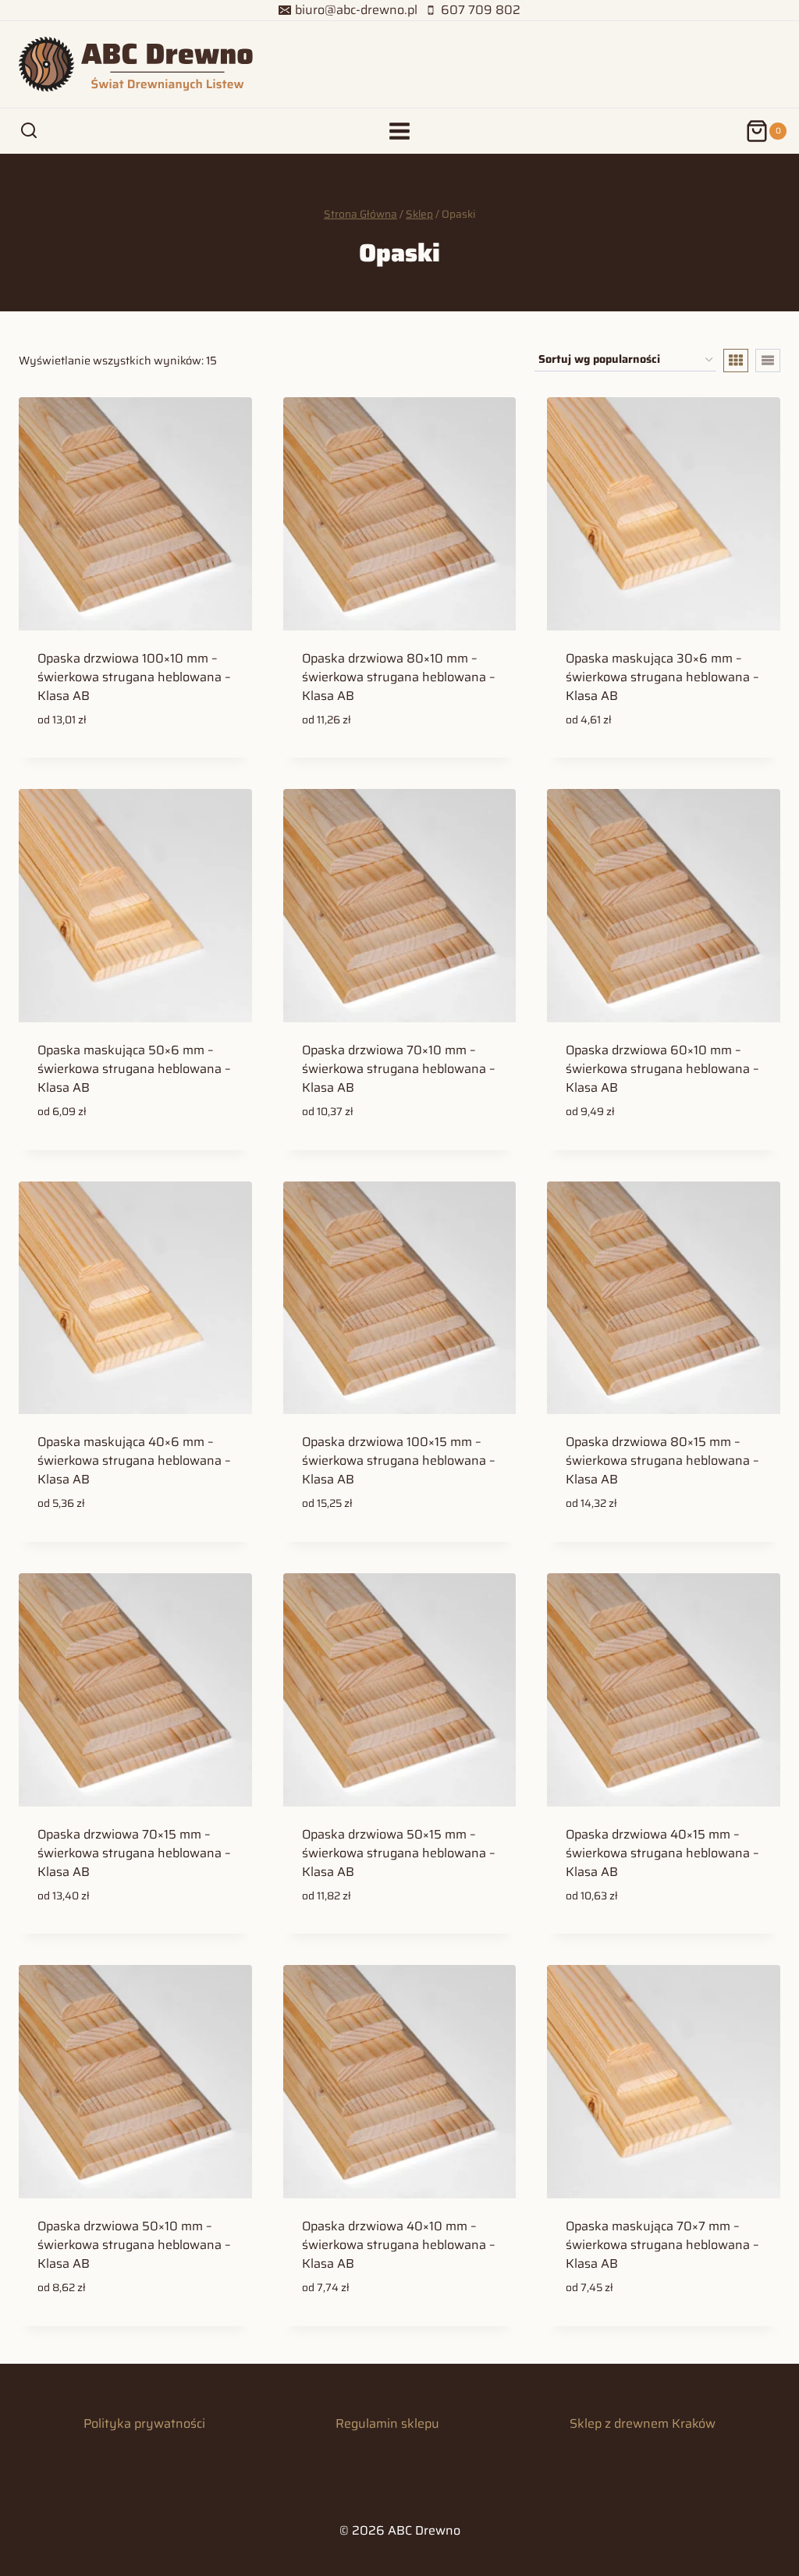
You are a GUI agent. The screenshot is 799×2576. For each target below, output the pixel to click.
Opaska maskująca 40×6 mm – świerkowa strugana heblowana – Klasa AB (134, 1460)
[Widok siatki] (736, 361)
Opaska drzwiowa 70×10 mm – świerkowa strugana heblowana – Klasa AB (399, 1069)
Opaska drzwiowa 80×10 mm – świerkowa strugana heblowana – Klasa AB (399, 677)
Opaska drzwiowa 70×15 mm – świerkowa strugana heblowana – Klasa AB (134, 1853)
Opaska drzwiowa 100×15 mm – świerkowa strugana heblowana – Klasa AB (399, 1460)
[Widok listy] (768, 361)
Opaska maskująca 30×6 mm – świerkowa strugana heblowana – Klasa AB (662, 677)
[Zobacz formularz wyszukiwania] (29, 131)
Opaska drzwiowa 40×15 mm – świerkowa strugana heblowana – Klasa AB (662, 1853)
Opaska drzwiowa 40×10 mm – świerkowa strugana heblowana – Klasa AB (399, 2245)
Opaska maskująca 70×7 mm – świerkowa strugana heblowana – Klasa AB (662, 2245)
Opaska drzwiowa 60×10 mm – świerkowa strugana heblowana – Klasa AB (662, 1069)
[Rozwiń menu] (400, 131)
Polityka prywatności (144, 2423)
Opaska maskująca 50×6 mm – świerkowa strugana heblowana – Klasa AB (134, 1069)
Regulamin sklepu (387, 2423)
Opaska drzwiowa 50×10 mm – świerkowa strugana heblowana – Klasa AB (134, 2245)
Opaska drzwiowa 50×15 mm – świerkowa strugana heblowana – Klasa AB (399, 1853)
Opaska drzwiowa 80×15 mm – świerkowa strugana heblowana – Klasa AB (662, 1460)
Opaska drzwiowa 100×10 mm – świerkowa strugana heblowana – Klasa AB (134, 677)
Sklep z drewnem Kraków (643, 2423)
